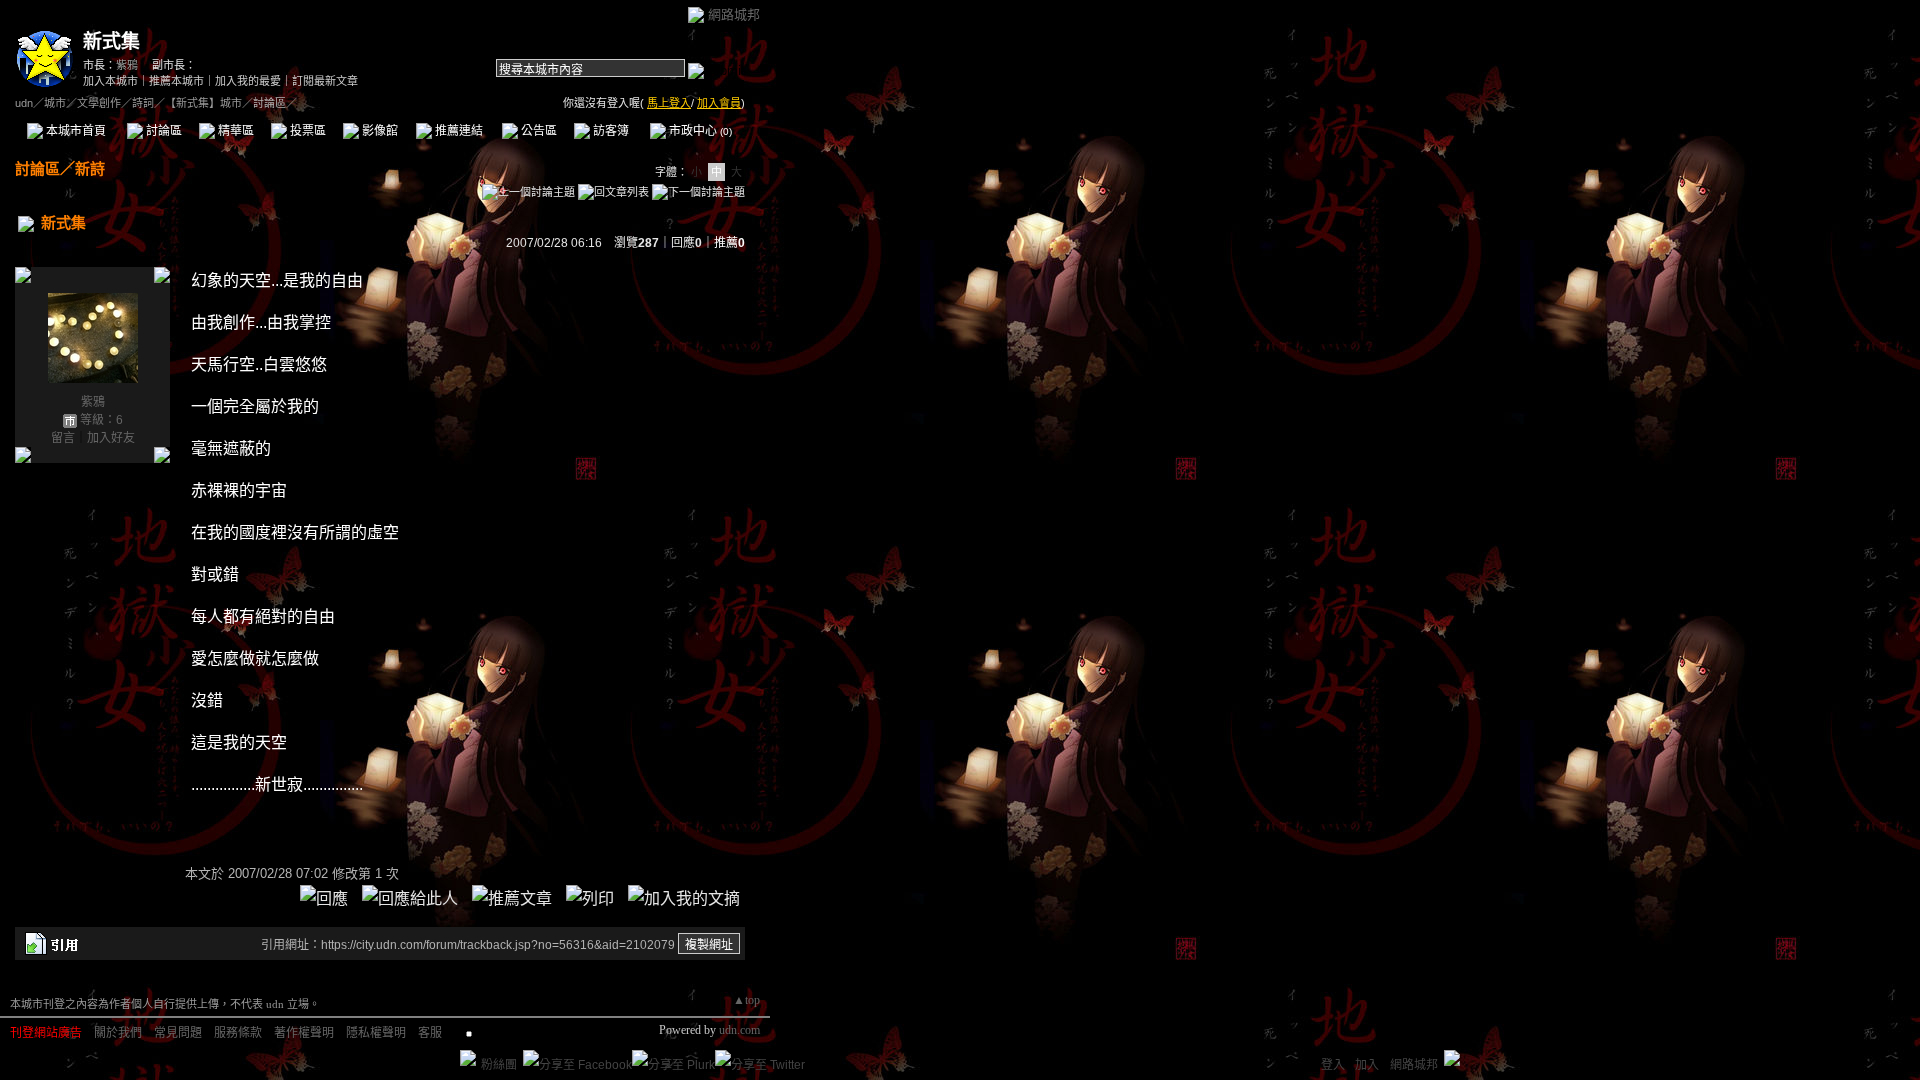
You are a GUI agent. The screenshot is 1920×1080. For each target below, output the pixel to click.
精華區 (234, 131)
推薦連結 (457, 131)
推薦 (729, 243)
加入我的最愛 (248, 81)
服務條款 (238, 1033)
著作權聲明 (304, 1033)
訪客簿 (609, 131)
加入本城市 (110, 81)
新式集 (111, 41)
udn (24, 103)
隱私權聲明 (376, 1033)
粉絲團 (499, 1065)
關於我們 (118, 1033)
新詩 (90, 168)
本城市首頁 (74, 131)
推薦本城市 (176, 81)
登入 (1333, 1065)
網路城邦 (734, 14)
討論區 (162, 131)
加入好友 (111, 438)
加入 (1367, 1065)
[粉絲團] (468, 1058)
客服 (430, 1033)
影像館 (378, 131)
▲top (746, 1000)
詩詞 (143, 103)
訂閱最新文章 (325, 81)
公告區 (537, 131)
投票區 (306, 131)
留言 (63, 438)
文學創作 (99, 103)
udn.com (739, 1030)
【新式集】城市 (203, 103)
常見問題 (178, 1033)
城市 (55, 103)
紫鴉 (127, 65)
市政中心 (699, 131)
